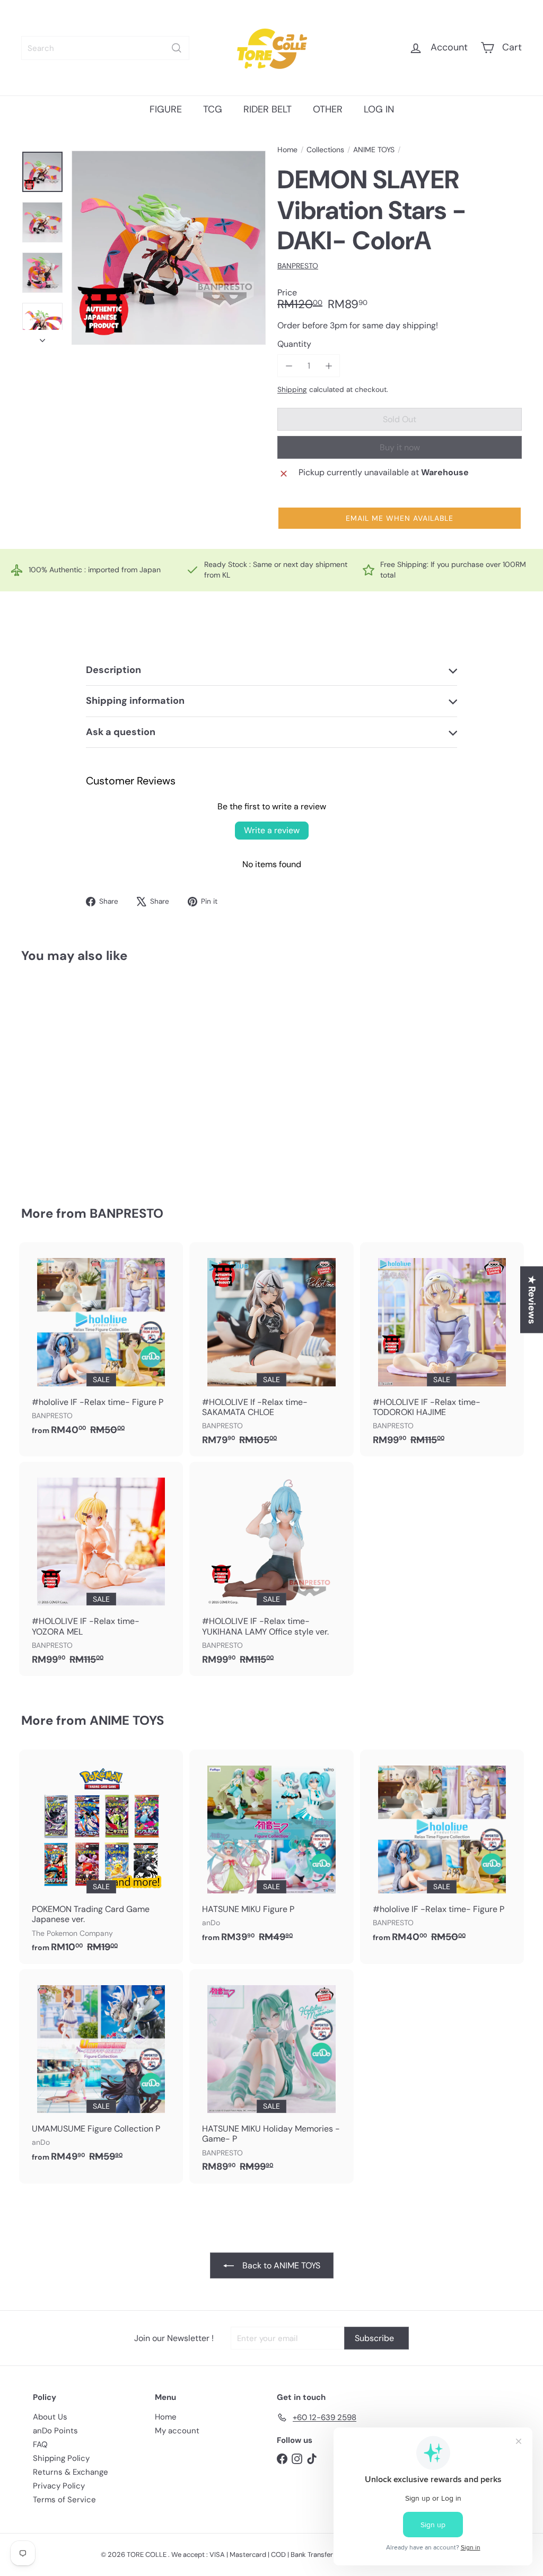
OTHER (328, 109)
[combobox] (105, 48)
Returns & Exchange (71, 2472)
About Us (50, 2417)
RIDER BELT (268, 109)
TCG (213, 109)
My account (177, 2431)
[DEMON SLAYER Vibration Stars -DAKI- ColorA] (59, 1077)
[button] (400, 518)
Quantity (294, 344)
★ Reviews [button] (532, 1299)
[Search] (177, 48)
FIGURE (166, 109)
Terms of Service (64, 2500)
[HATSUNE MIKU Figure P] (271, 1852)
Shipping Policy (61, 2458)
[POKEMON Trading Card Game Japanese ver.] (101, 1857)
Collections (325, 150)
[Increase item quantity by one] (329, 366)
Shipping (292, 390)
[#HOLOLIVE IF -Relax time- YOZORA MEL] (101, 1569)
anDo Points (55, 2431)
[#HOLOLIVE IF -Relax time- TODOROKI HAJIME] (442, 1349)
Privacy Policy (59, 2486)
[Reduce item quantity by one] (289, 366)
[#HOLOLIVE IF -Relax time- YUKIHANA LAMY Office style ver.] (271, 1569)
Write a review (272, 830)
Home (287, 150)
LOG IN (379, 109)
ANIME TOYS (374, 150)
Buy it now (400, 447)
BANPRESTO (126, 1213)
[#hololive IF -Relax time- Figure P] (101, 1344)
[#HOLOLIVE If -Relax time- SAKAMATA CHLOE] (271, 1349)
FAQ (40, 2444)
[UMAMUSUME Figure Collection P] (101, 2071)
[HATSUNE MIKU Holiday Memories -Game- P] (271, 2076)
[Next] (42, 337)
